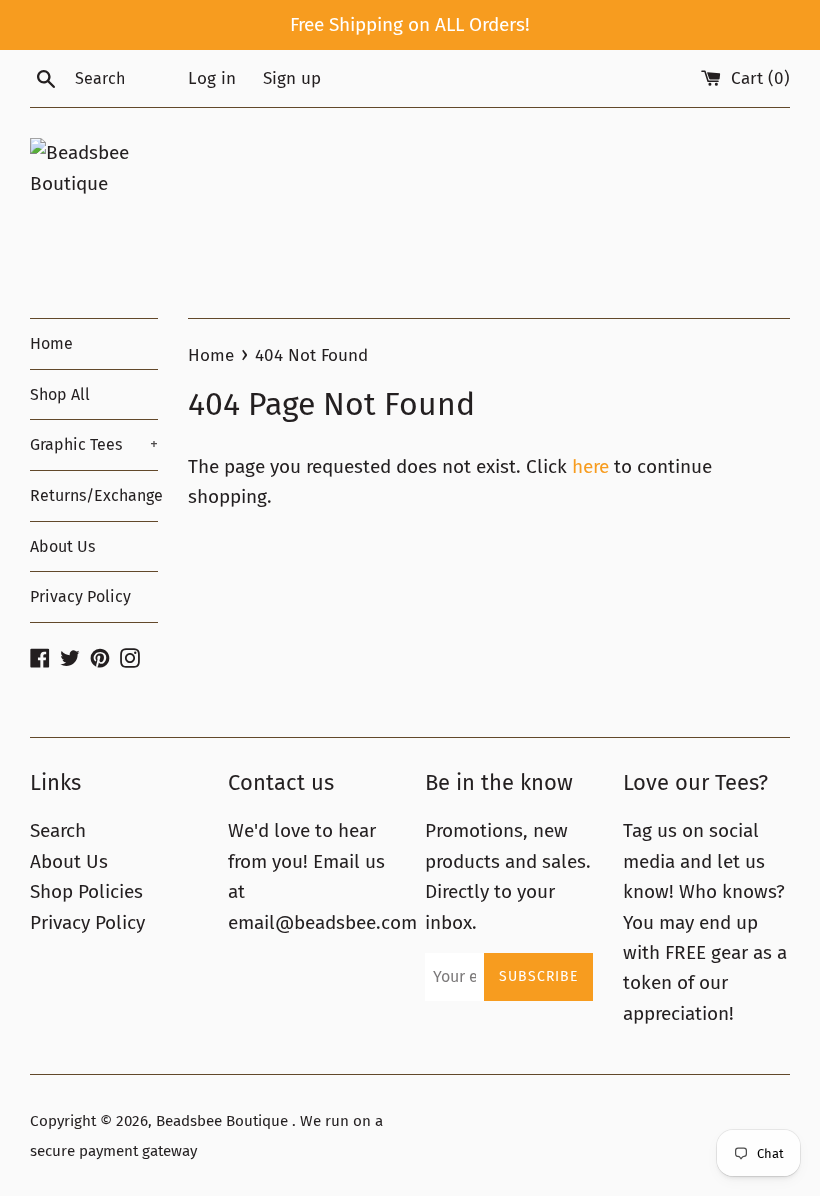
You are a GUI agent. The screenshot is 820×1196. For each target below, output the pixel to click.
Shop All (60, 394)
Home (51, 343)
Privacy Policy (80, 596)
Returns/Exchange (94, 495)
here (590, 466)
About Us (62, 546)
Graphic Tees (94, 444)
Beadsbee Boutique (224, 1121)
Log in (212, 78)
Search (58, 830)
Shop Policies (86, 891)
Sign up (292, 78)
